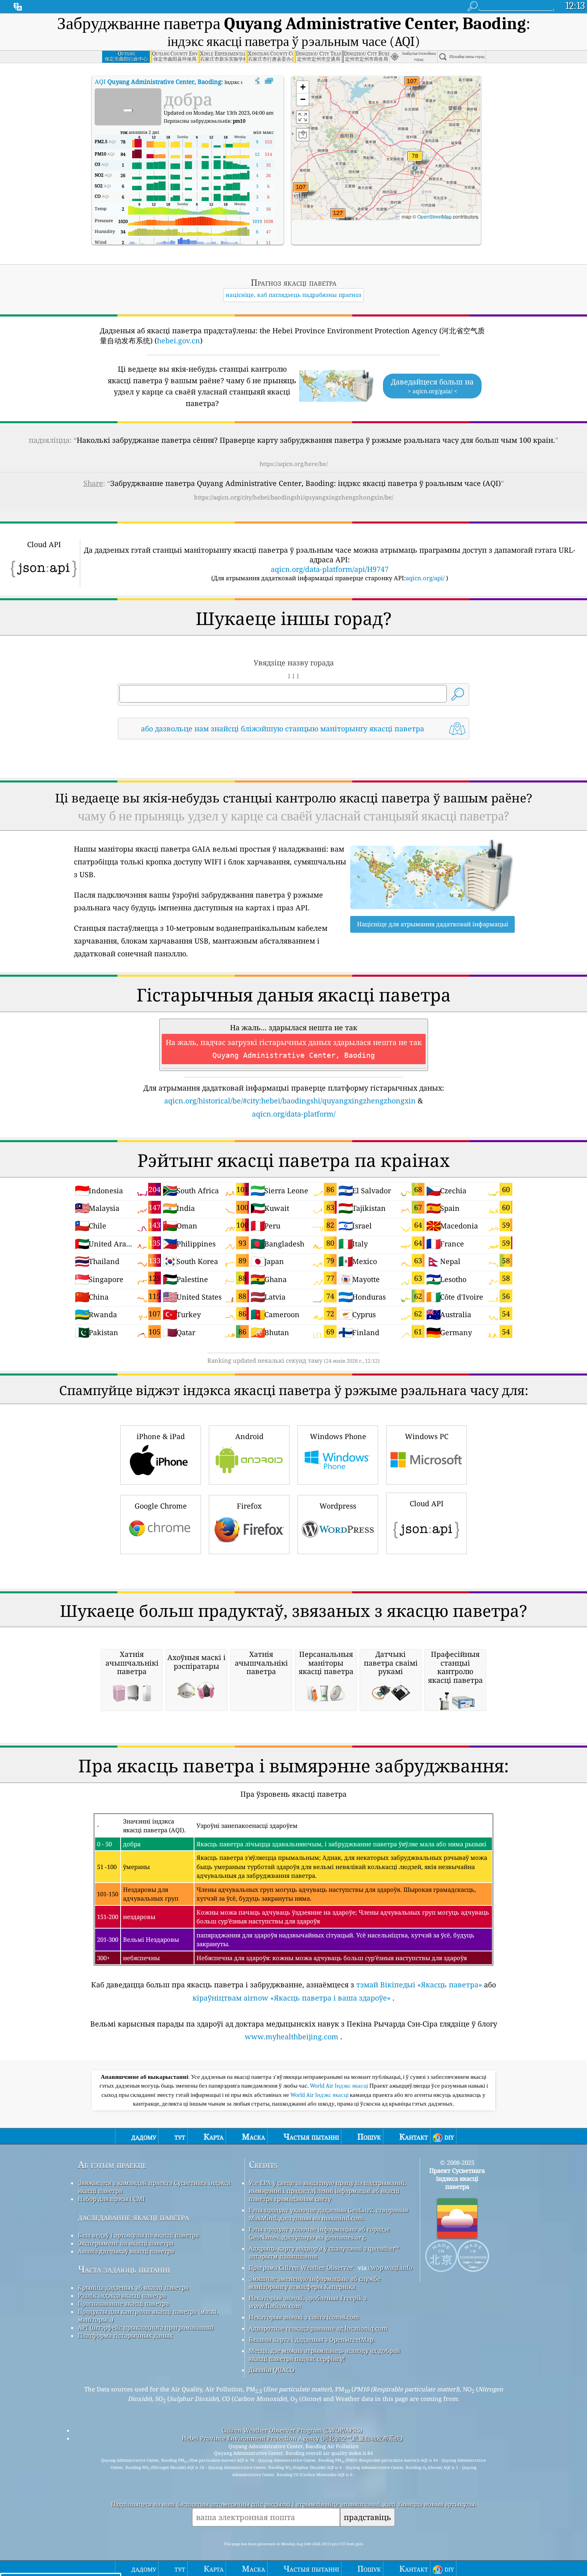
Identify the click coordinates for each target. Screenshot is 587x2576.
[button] (338, 218)
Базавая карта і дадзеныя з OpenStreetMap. (312, 2339)
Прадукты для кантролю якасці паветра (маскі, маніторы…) (148, 2315)
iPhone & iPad (161, 1436)
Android (249, 1436)
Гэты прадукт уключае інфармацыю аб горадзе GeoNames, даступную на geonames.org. (319, 2233)
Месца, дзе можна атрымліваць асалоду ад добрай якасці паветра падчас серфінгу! (324, 2355)
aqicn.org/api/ (425, 578)
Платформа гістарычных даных (125, 2335)
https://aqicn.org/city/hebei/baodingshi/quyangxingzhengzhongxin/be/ (294, 497)
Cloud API (427, 1503)
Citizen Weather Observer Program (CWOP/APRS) (292, 2430)
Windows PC (427, 1436)
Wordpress (338, 1506)
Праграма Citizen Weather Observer (301, 2267)
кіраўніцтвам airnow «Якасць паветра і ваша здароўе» (292, 1998)
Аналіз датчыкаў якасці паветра (126, 2251)
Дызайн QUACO (272, 2370)
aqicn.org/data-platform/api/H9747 (330, 569)
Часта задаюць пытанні (124, 2269)
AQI (158, 82)
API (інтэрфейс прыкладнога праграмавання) (146, 2327)
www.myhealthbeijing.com (292, 2037)
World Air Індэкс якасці (340, 2086)
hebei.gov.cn (178, 340)
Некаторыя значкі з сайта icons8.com (304, 2317)
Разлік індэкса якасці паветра (122, 2295)
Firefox (249, 1506)
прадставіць (367, 2517)
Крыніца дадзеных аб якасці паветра (133, 2287)
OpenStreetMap (434, 216)
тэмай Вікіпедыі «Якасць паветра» (419, 1985)
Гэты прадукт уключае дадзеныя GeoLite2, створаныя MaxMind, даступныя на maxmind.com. (328, 2214)
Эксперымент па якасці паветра (126, 2243)
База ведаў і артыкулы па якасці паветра (138, 2235)
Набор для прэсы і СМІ (111, 2199)
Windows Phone (338, 1436)
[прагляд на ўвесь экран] (269, 81)
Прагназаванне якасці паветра (123, 2303)
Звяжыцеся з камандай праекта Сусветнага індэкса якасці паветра (154, 2187)
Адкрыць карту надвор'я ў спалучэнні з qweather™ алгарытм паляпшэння (324, 2252)
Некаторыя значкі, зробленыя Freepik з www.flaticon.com (308, 2302)
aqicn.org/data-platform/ (294, 1114)
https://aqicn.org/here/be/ (294, 464)
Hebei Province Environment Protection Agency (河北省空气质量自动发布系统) (292, 2438)
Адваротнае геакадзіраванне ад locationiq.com (318, 2328)
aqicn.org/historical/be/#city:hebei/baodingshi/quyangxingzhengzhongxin (290, 1101)
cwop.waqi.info (390, 2267)
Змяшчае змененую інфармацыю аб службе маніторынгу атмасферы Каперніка (315, 2283)
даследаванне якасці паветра (133, 2217)
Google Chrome (161, 1506)
